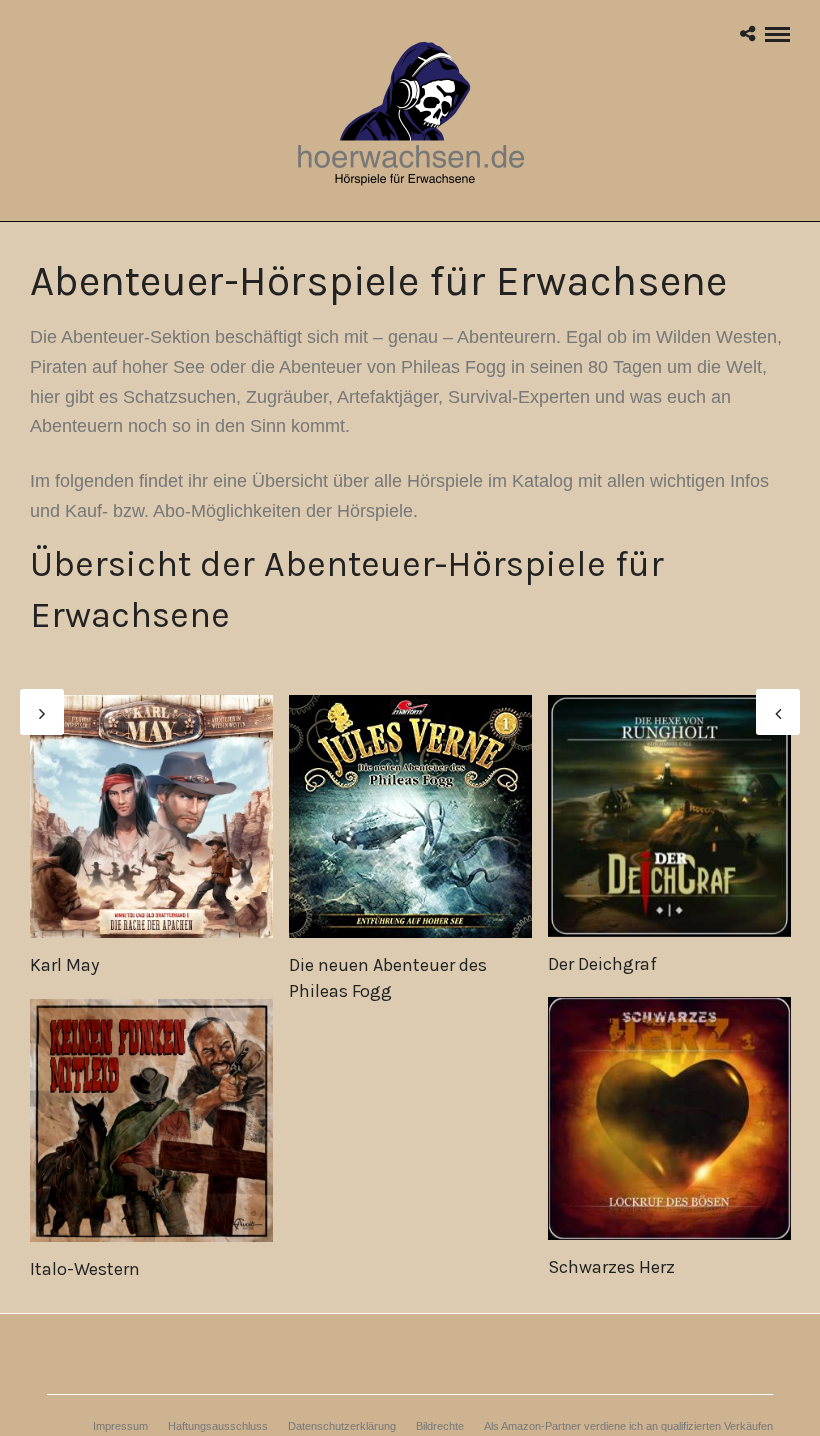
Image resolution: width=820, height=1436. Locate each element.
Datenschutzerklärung (342, 1426)
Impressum (120, 1426)
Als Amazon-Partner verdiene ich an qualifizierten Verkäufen (628, 1426)
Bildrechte (440, 1426)
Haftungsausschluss (218, 1426)
